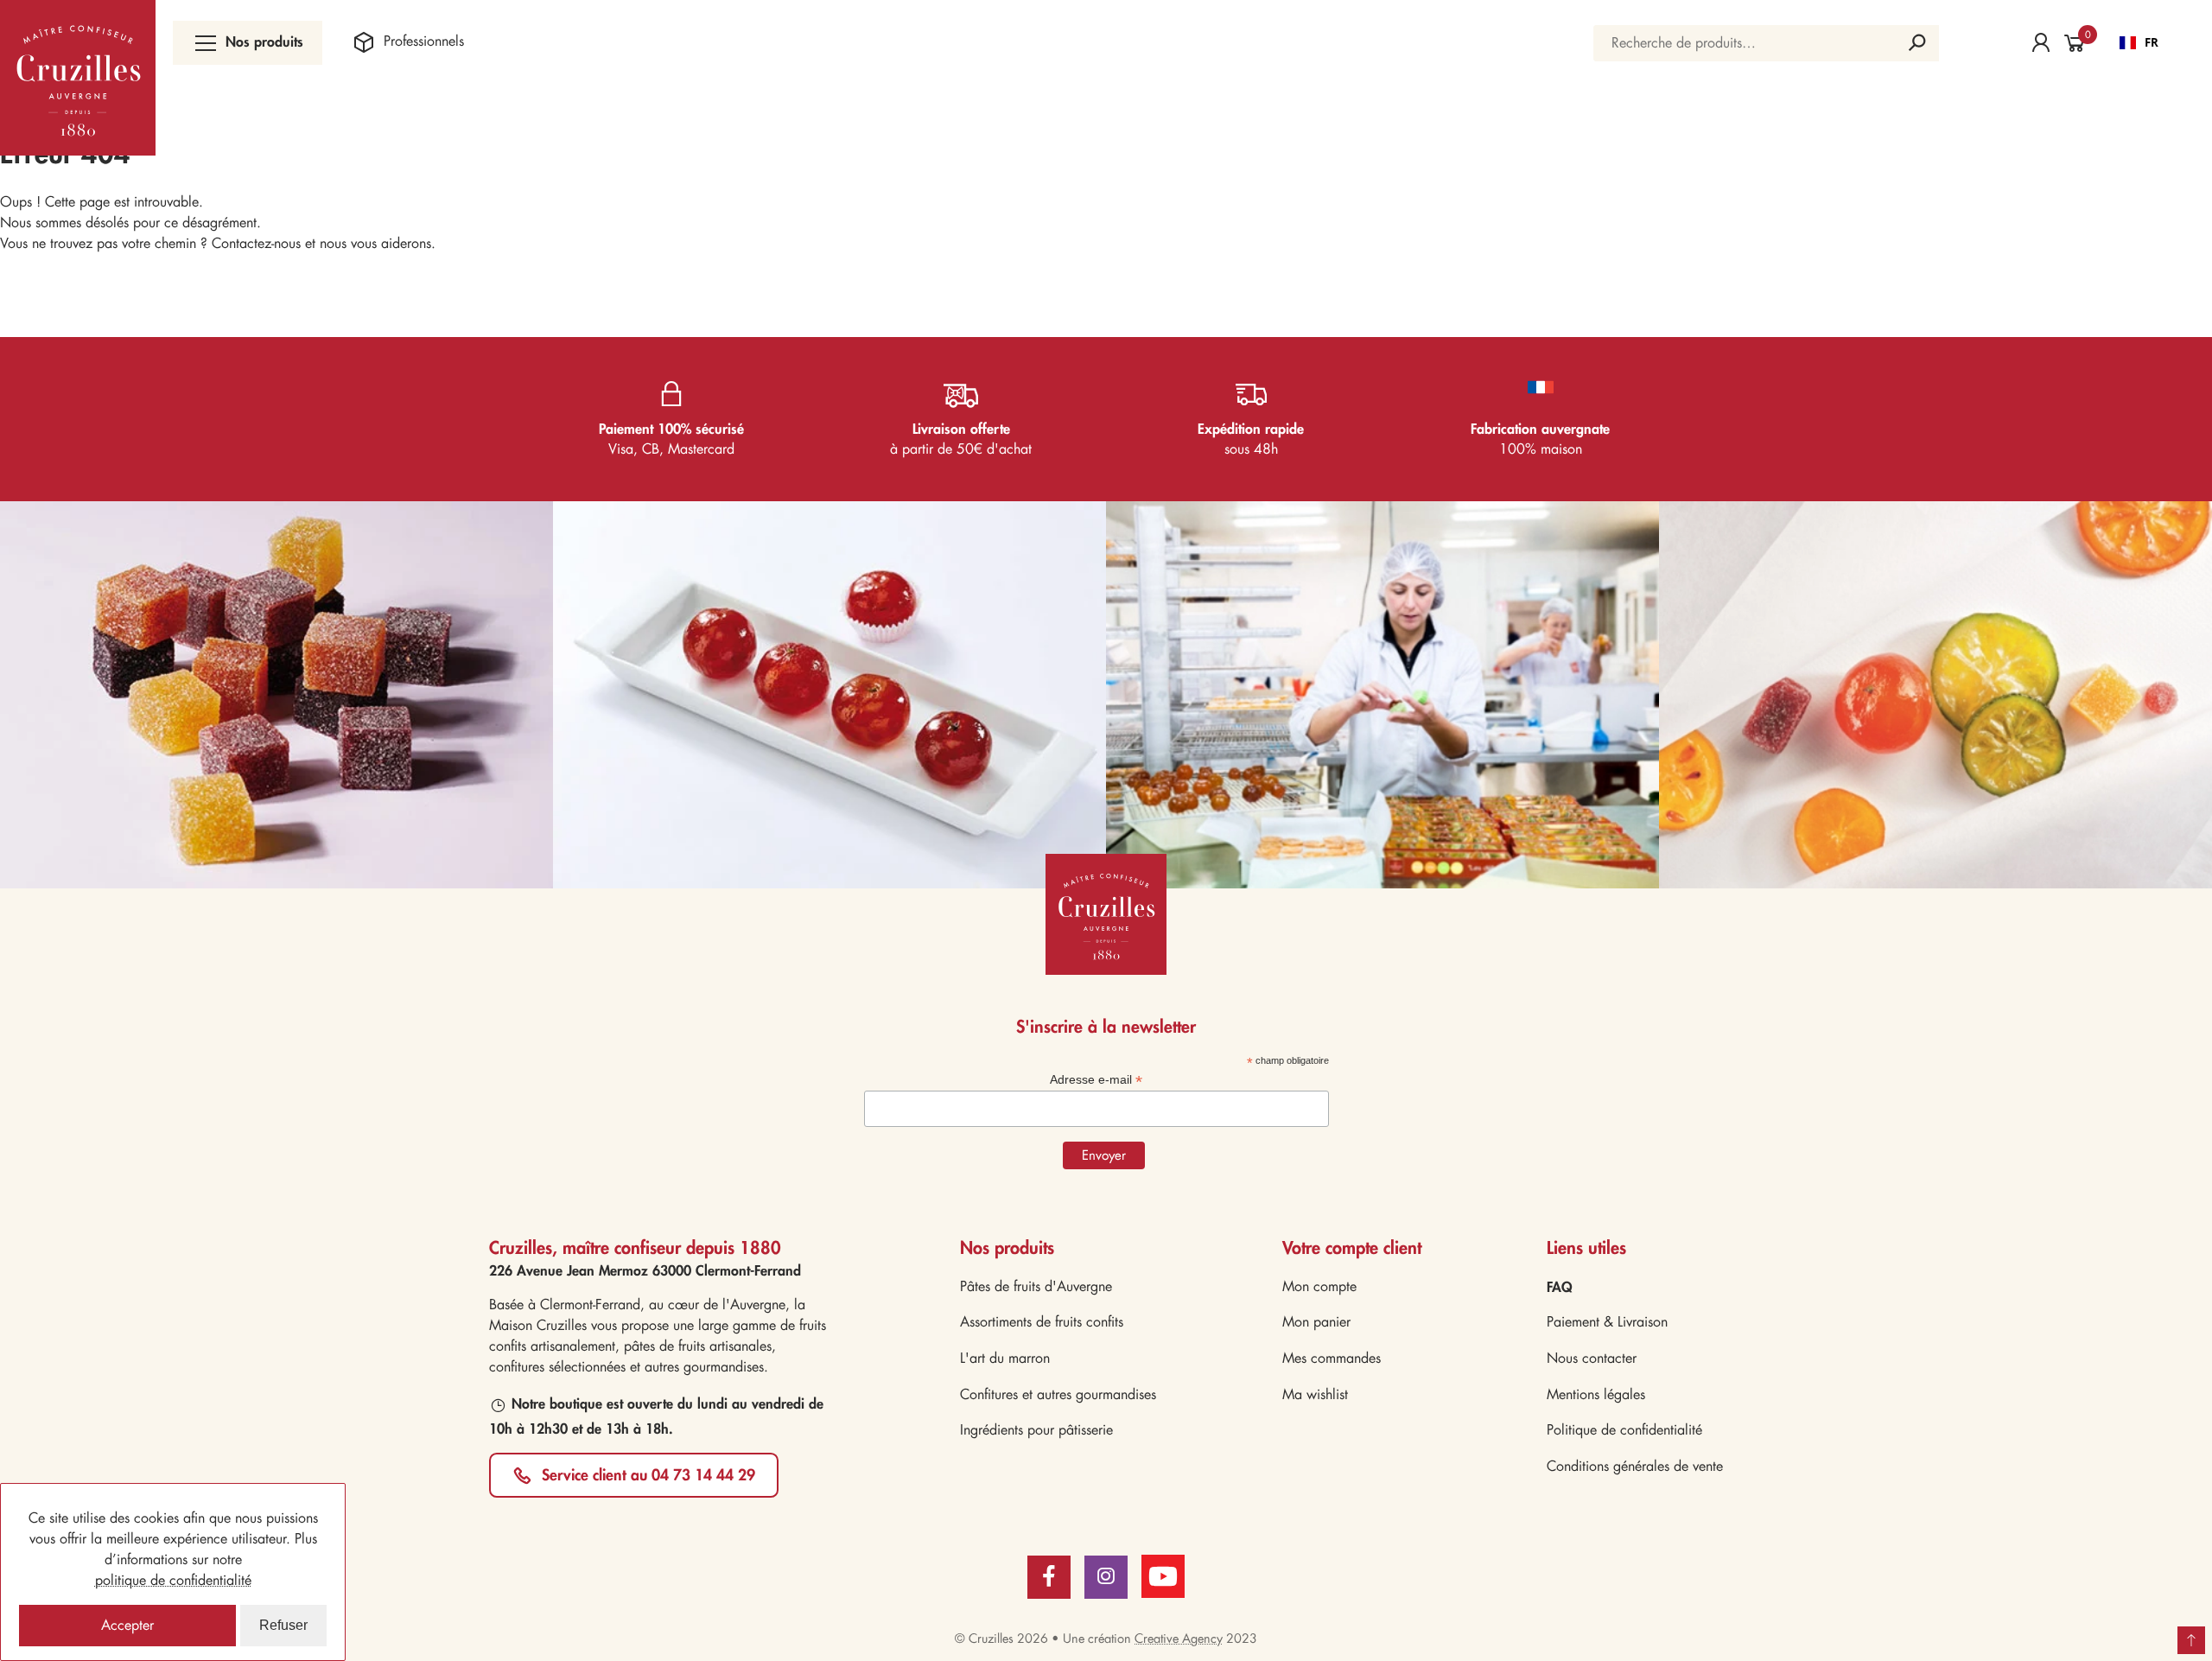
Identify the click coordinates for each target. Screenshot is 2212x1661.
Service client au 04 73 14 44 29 (648, 1475)
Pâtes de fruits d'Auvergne (1036, 1286)
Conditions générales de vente (1635, 1466)
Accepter (127, 1625)
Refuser (283, 1625)
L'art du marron (1005, 1358)
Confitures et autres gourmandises (1058, 1394)
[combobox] (2139, 43)
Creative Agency (1179, 1639)
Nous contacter (1592, 1358)
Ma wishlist (1315, 1394)
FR (2152, 42)
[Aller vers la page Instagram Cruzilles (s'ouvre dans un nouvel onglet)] (1106, 1577)
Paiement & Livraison (1607, 1322)
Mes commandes (1332, 1358)
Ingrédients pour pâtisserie (1036, 1430)
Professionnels (423, 41)
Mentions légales (1596, 1394)
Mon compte (1319, 1286)
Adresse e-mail (1096, 1080)
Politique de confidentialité (1624, 1430)
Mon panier (1316, 1322)
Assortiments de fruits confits (1042, 1322)
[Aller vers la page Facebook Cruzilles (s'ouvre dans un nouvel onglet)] (1049, 1577)
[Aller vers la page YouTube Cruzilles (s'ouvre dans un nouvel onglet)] (1163, 1575)
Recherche (1917, 43)
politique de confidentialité (173, 1580)
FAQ (1560, 1286)
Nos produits (264, 41)
